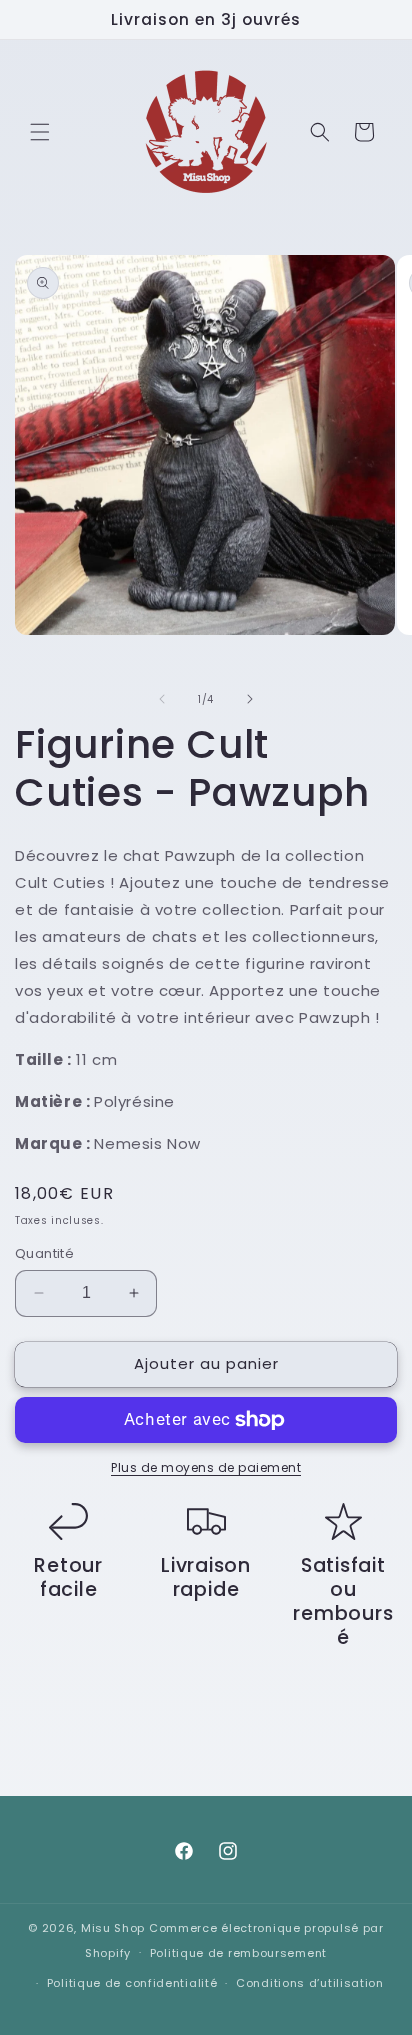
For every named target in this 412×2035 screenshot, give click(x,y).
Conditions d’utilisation (310, 1983)
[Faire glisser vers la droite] (250, 699)
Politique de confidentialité (132, 1983)
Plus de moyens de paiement (206, 1467)
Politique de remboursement (238, 1953)
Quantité (44, 1253)
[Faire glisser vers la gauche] (162, 699)
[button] (40, 132)
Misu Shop (113, 1928)
